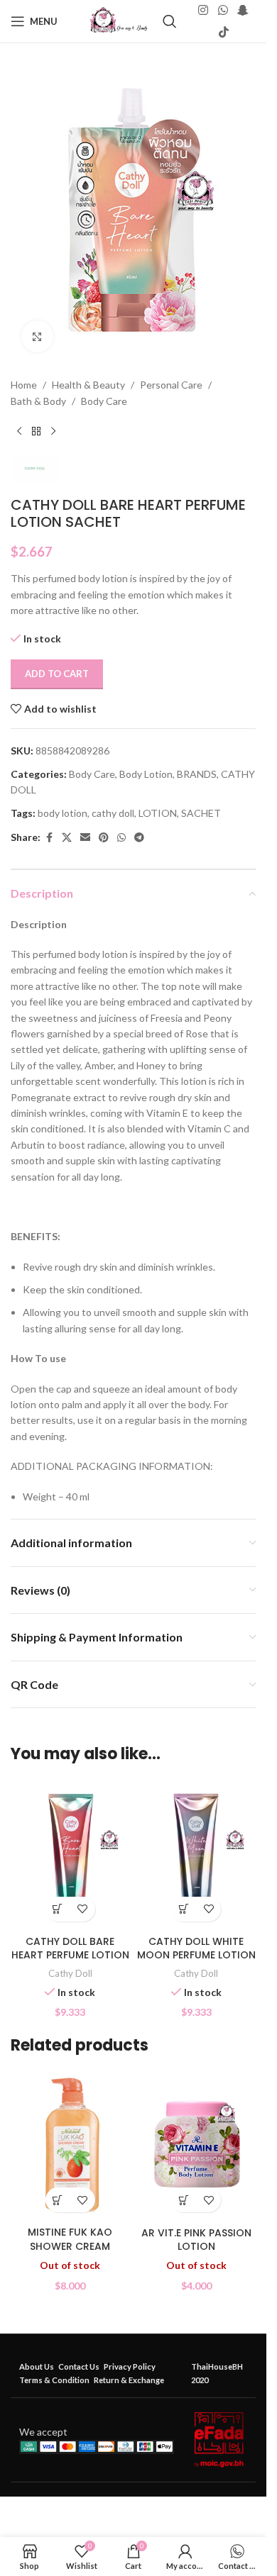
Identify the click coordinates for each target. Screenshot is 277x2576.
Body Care (104, 401)
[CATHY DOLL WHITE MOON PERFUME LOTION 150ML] (197, 1854)
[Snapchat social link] (243, 11)
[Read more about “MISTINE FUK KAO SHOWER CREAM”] (58, 2200)
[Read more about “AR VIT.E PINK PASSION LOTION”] (184, 2200)
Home (24, 385)
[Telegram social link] (139, 838)
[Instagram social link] (203, 11)
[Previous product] (19, 432)
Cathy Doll (70, 1973)
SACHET (201, 813)
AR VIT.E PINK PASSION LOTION (196, 2240)
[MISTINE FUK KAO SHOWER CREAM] (70, 2145)
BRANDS (197, 774)
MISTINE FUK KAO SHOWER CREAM (70, 2239)
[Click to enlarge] (37, 336)
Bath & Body (38, 401)
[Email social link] (85, 838)
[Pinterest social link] (104, 838)
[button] (58, 1909)
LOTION (158, 813)
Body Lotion (146, 774)
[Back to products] (36, 432)
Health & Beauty (88, 385)
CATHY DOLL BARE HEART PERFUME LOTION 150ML (70, 1955)
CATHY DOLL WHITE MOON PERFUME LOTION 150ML (196, 1955)
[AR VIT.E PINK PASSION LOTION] (197, 2145)
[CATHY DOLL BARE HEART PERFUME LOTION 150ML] (70, 1854)
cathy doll (113, 813)
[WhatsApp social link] (223, 11)
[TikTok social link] (223, 32)
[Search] (170, 21)
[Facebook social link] (49, 838)
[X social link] (67, 838)
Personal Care (171, 385)
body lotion (63, 813)
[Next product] (53, 432)
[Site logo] (119, 20)
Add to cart (57, 674)
